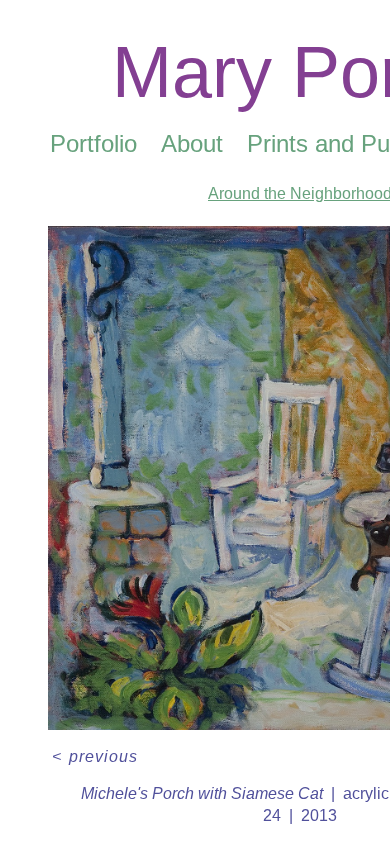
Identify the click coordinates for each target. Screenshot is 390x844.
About (192, 143)
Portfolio (93, 143)
